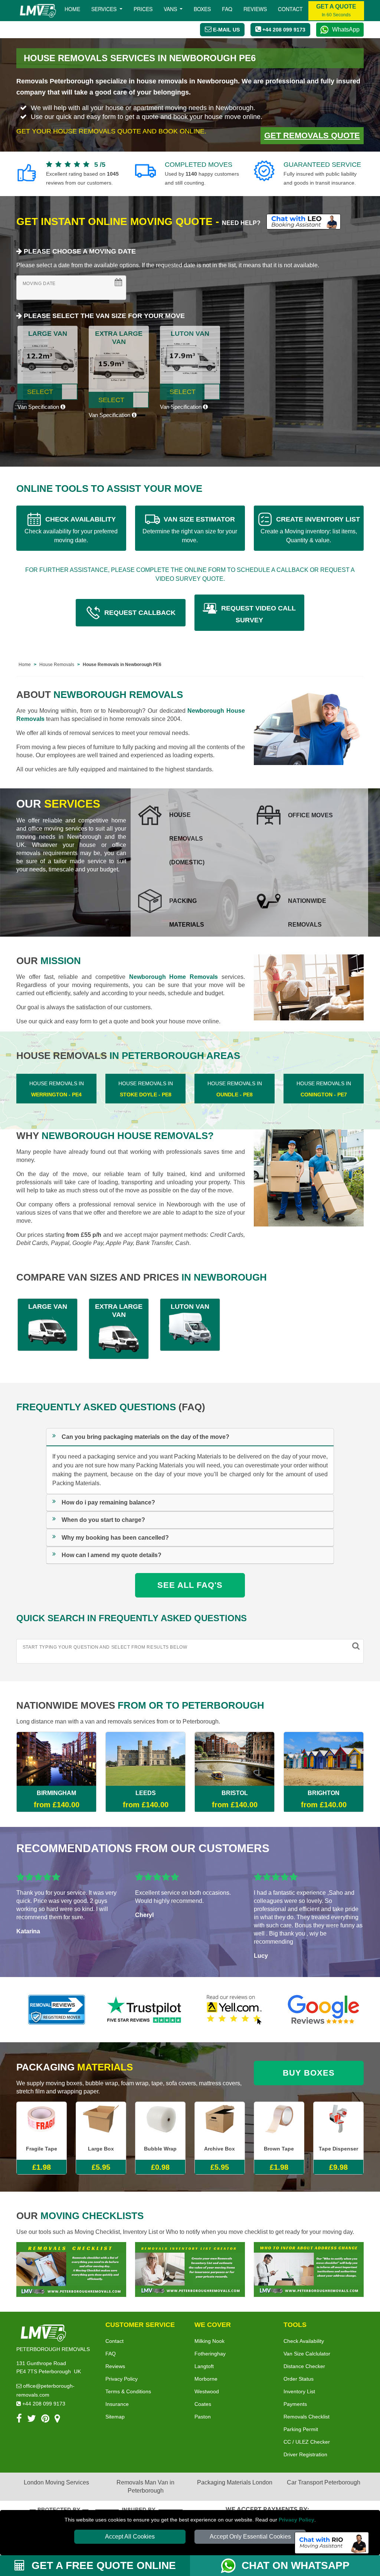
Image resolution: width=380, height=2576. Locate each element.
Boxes (202, 9)
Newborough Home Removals (174, 977)
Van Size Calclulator (307, 2354)
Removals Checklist (307, 2417)
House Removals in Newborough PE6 (122, 665)
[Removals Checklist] (71, 2269)
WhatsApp (346, 29)
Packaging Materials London (235, 2482)
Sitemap (115, 2417)
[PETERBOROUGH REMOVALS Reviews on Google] (324, 2010)
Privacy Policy (297, 2520)
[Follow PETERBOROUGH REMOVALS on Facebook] (19, 2420)
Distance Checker (304, 2366)
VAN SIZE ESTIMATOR (190, 529)
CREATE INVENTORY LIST (310, 529)
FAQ (111, 2354)
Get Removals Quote (312, 135)
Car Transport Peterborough (324, 2482)
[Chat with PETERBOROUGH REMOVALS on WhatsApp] (231, 2566)
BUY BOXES (309, 2073)
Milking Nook (209, 2341)
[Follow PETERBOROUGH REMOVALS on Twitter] (32, 2420)
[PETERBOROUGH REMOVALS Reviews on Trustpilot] (145, 2010)
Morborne (206, 2379)
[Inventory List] (190, 2269)
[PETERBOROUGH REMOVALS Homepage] (38, 11)
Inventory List (299, 2391)
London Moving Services (56, 2482)
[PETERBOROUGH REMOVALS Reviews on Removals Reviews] (57, 2010)
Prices (143, 9)
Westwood (207, 2391)
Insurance (117, 2404)
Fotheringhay (210, 2354)
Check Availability (304, 2341)
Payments (295, 2404)
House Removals (57, 665)
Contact (290, 9)
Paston (203, 2417)
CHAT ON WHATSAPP (296, 2565)
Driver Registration (305, 2454)
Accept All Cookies (130, 2537)
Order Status (299, 2379)
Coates (203, 2404)
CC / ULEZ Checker (307, 2442)
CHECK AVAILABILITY (71, 529)
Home (72, 9)
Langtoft (204, 2366)
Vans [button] (171, 9)
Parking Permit (301, 2429)
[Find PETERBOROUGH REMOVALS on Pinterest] (45, 2420)
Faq (227, 9)
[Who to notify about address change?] (309, 2269)
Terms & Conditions (128, 2391)
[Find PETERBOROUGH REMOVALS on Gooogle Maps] (57, 2420)
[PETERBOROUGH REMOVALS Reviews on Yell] (235, 2010)
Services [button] (105, 9)
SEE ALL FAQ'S (190, 1585)
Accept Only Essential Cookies (250, 2537)
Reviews (255, 9)
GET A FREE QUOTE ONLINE (102, 2565)
